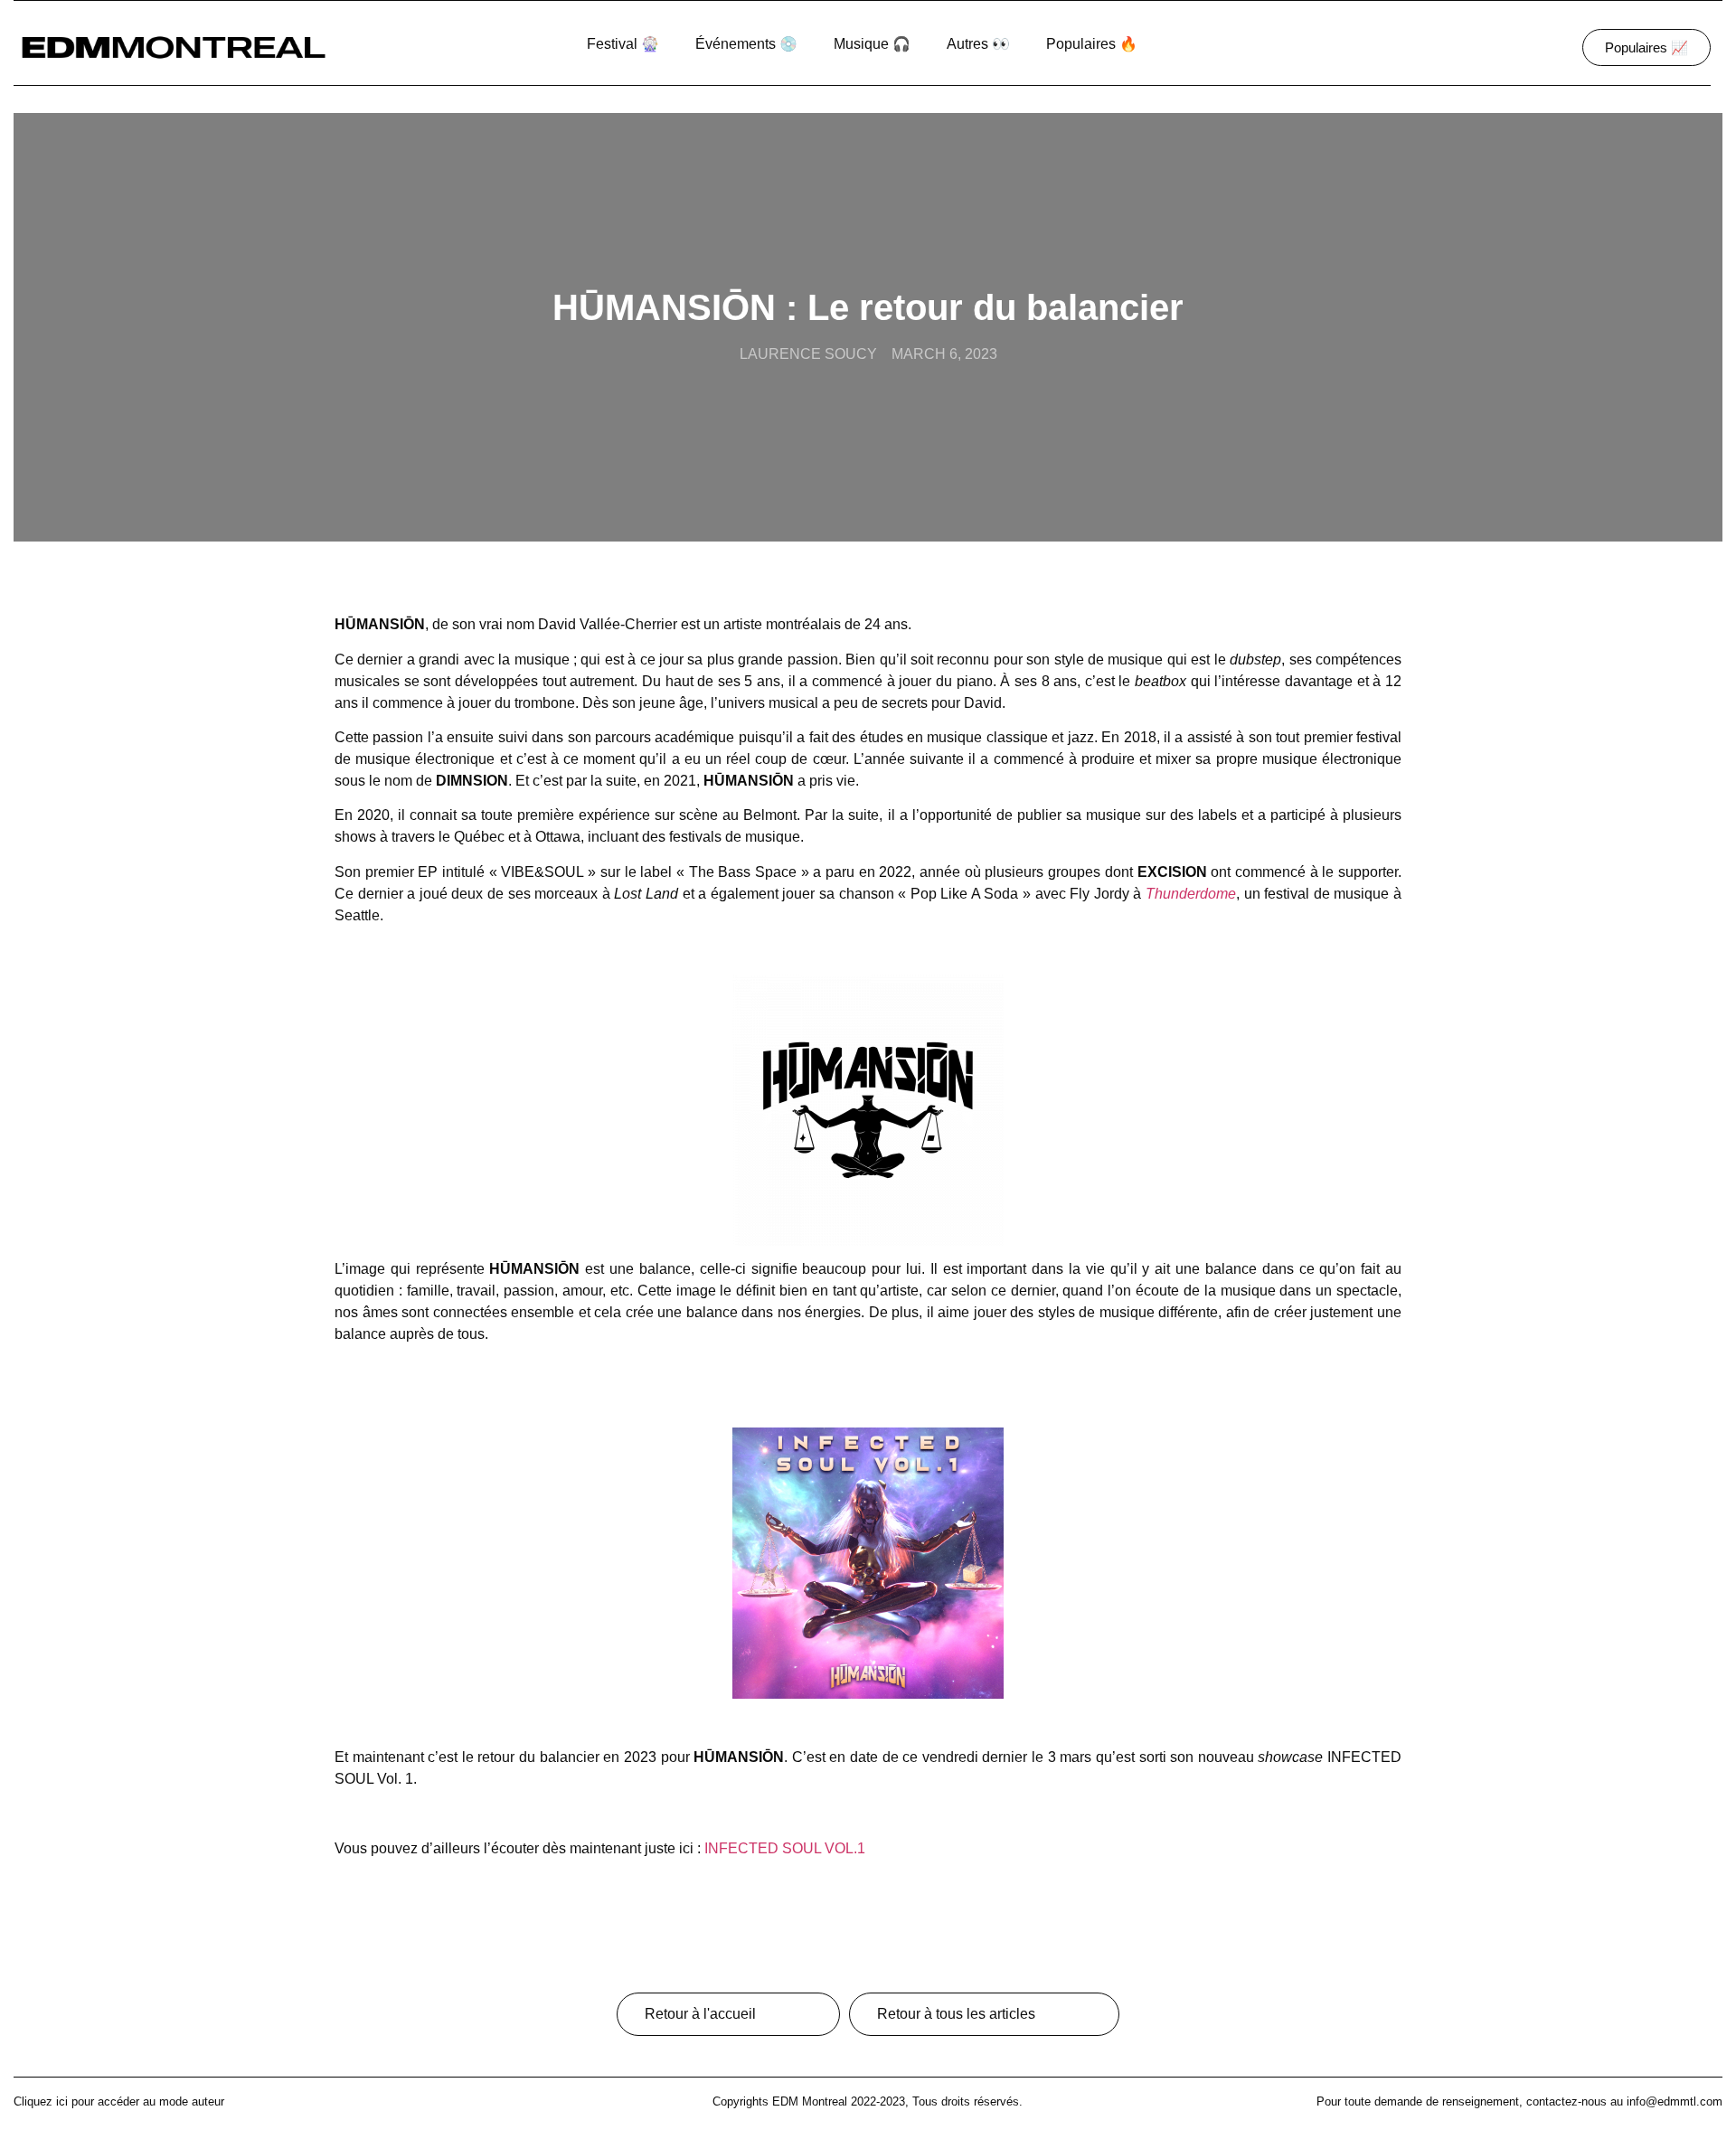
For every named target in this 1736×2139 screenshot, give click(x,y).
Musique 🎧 (872, 44)
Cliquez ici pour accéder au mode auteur (119, 2101)
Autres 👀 (978, 44)
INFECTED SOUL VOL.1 (785, 1848)
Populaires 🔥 (1092, 44)
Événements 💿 (746, 44)
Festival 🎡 (623, 44)
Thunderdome (1191, 894)
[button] (1646, 47)
